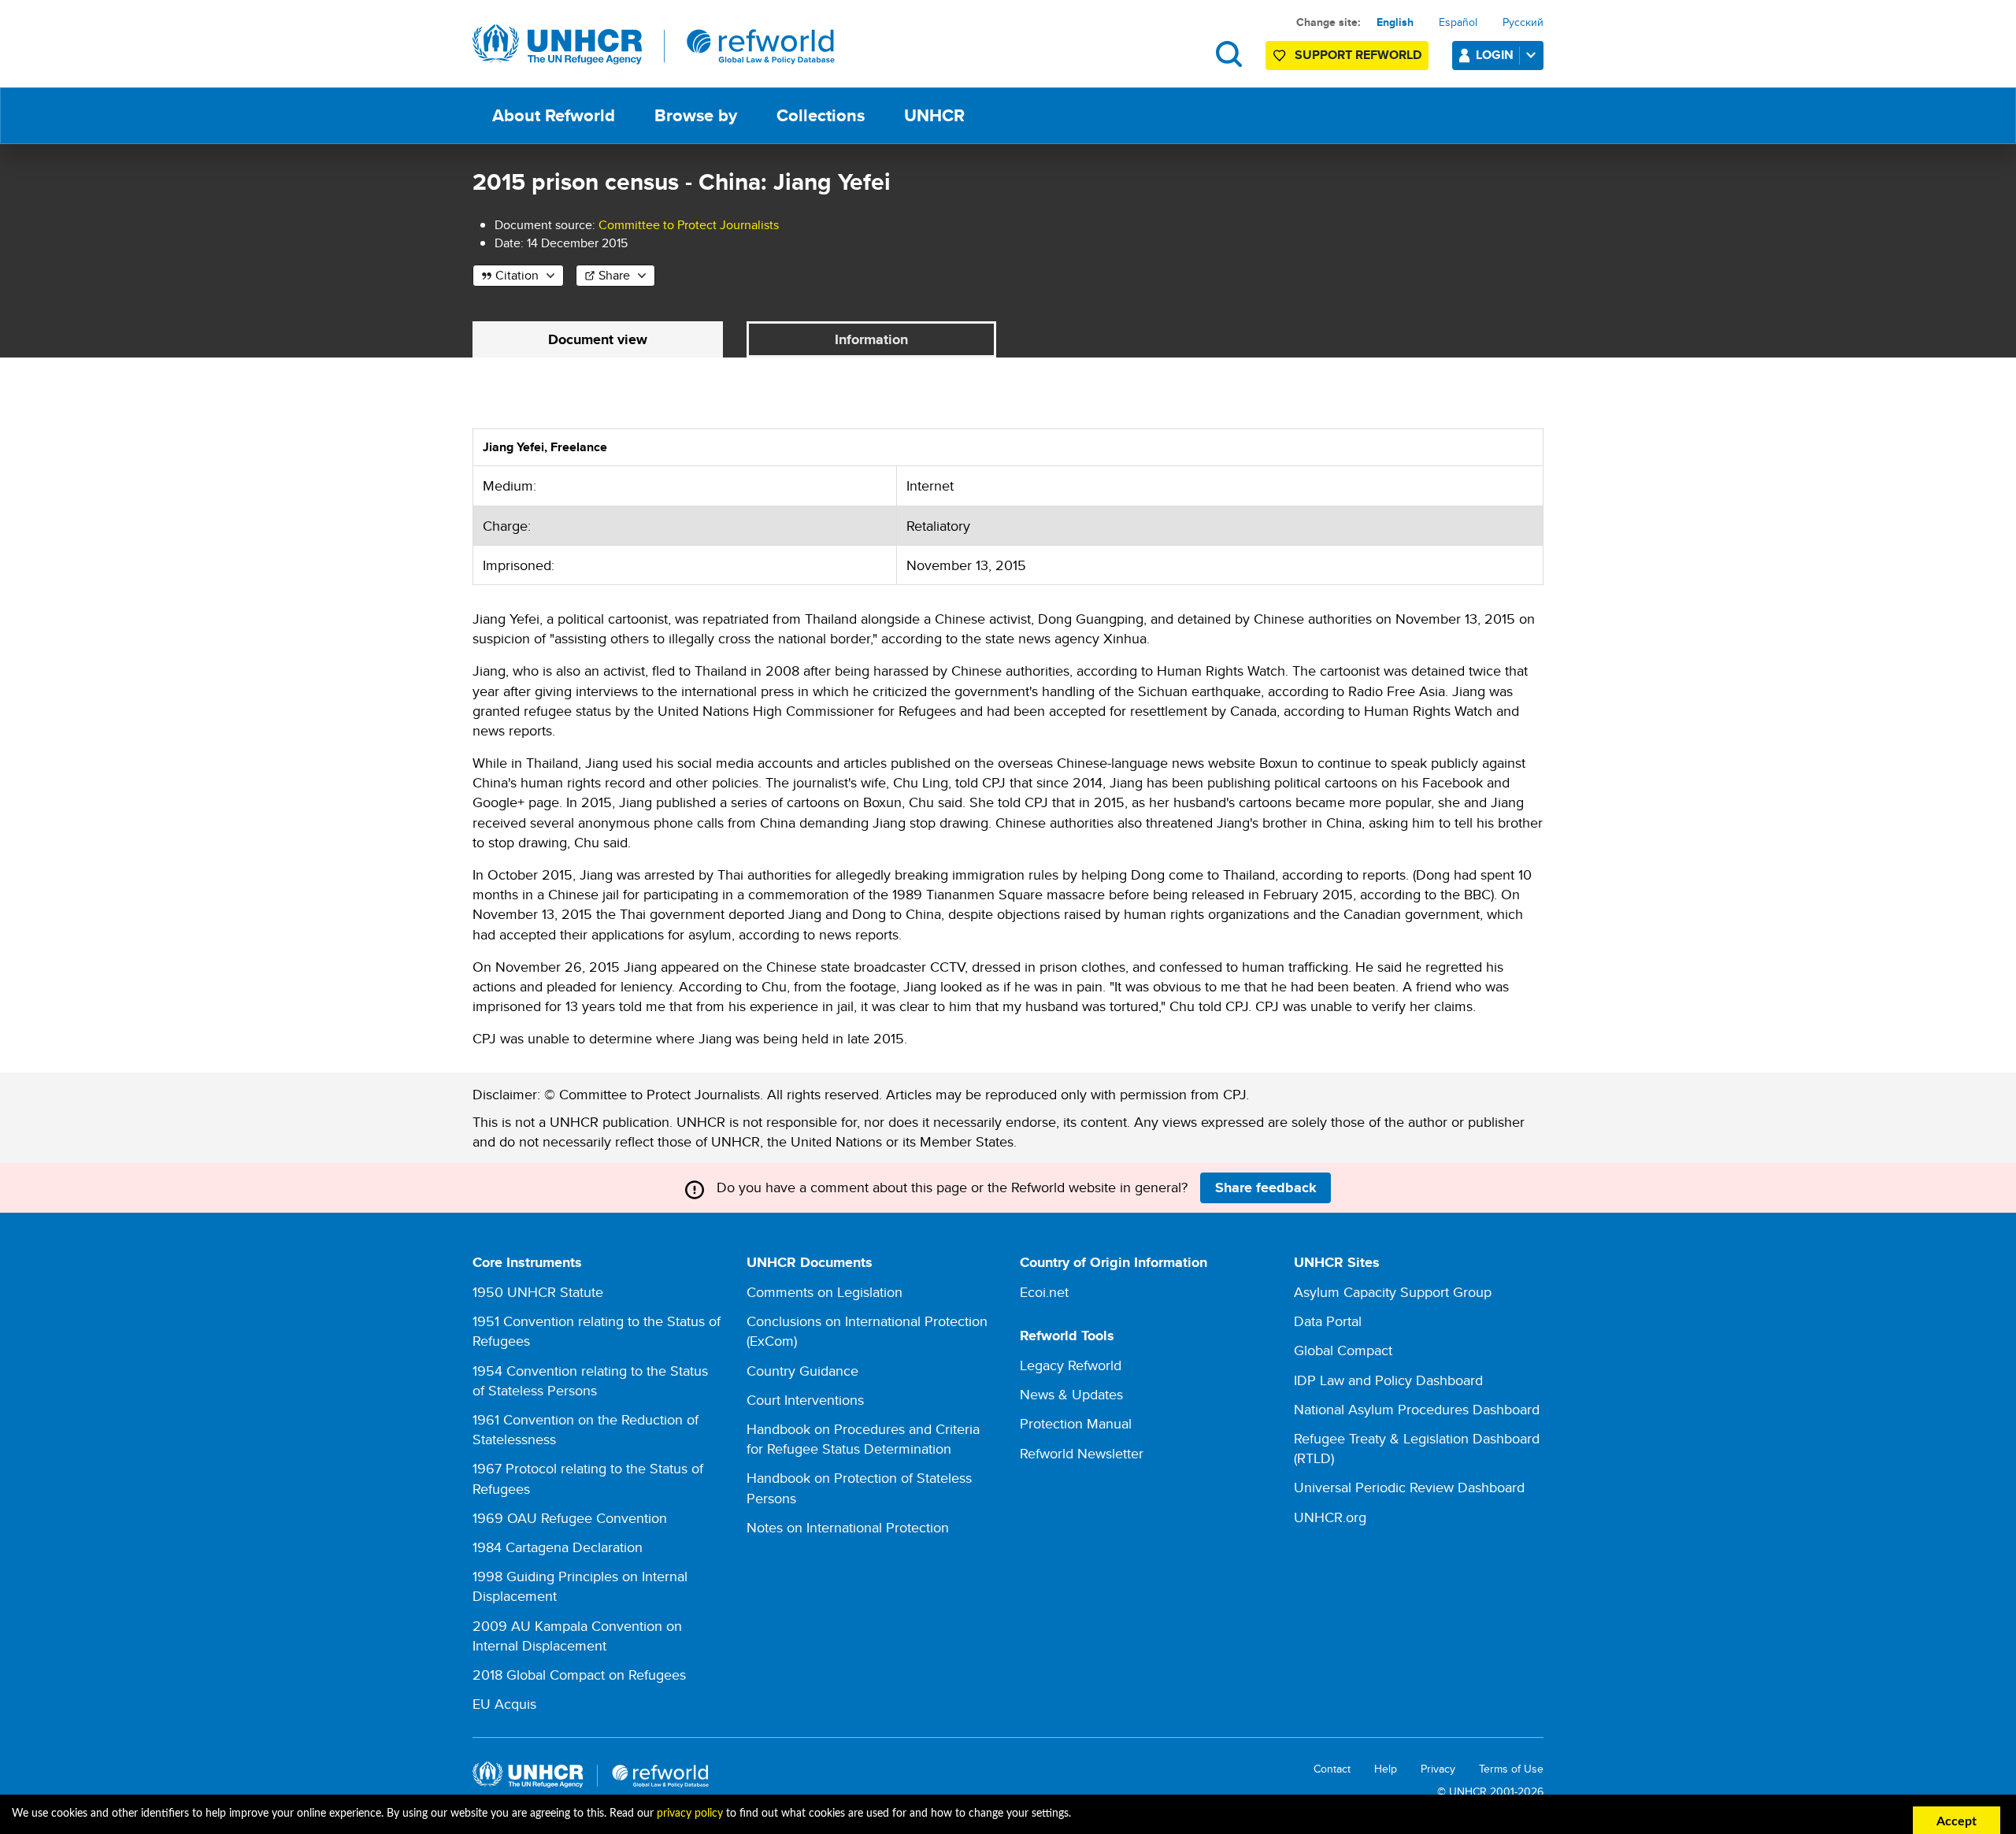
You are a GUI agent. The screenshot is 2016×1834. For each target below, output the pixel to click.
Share (614, 275)
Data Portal (1328, 1321)
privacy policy (690, 1814)
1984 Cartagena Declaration (558, 1547)
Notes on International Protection (848, 1527)
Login (1495, 55)
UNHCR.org (1330, 1517)
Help (1386, 1769)
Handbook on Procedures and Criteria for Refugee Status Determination (863, 1439)
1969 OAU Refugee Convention (570, 1518)
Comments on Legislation (825, 1292)
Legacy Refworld (1071, 1365)
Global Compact (1343, 1350)
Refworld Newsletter (1082, 1453)
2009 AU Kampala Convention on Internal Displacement (577, 1636)
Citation (517, 275)
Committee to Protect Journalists (689, 225)
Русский (1523, 22)
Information (871, 339)
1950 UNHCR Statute (538, 1292)
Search (1229, 54)
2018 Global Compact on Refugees (579, 1675)
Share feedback (1266, 1187)
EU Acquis (504, 1704)
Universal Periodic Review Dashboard (1409, 1487)
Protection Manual (1076, 1423)
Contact (1332, 1769)
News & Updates (1071, 1394)
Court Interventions (805, 1400)
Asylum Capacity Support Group (1393, 1292)
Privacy (1438, 1769)
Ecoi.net (1044, 1292)
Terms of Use (1511, 1769)
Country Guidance (802, 1371)
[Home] (654, 45)
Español (1458, 22)
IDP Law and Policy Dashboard (1388, 1380)
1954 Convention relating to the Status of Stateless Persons (590, 1380)
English (1395, 22)
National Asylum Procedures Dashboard (1417, 1409)
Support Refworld (1358, 55)
